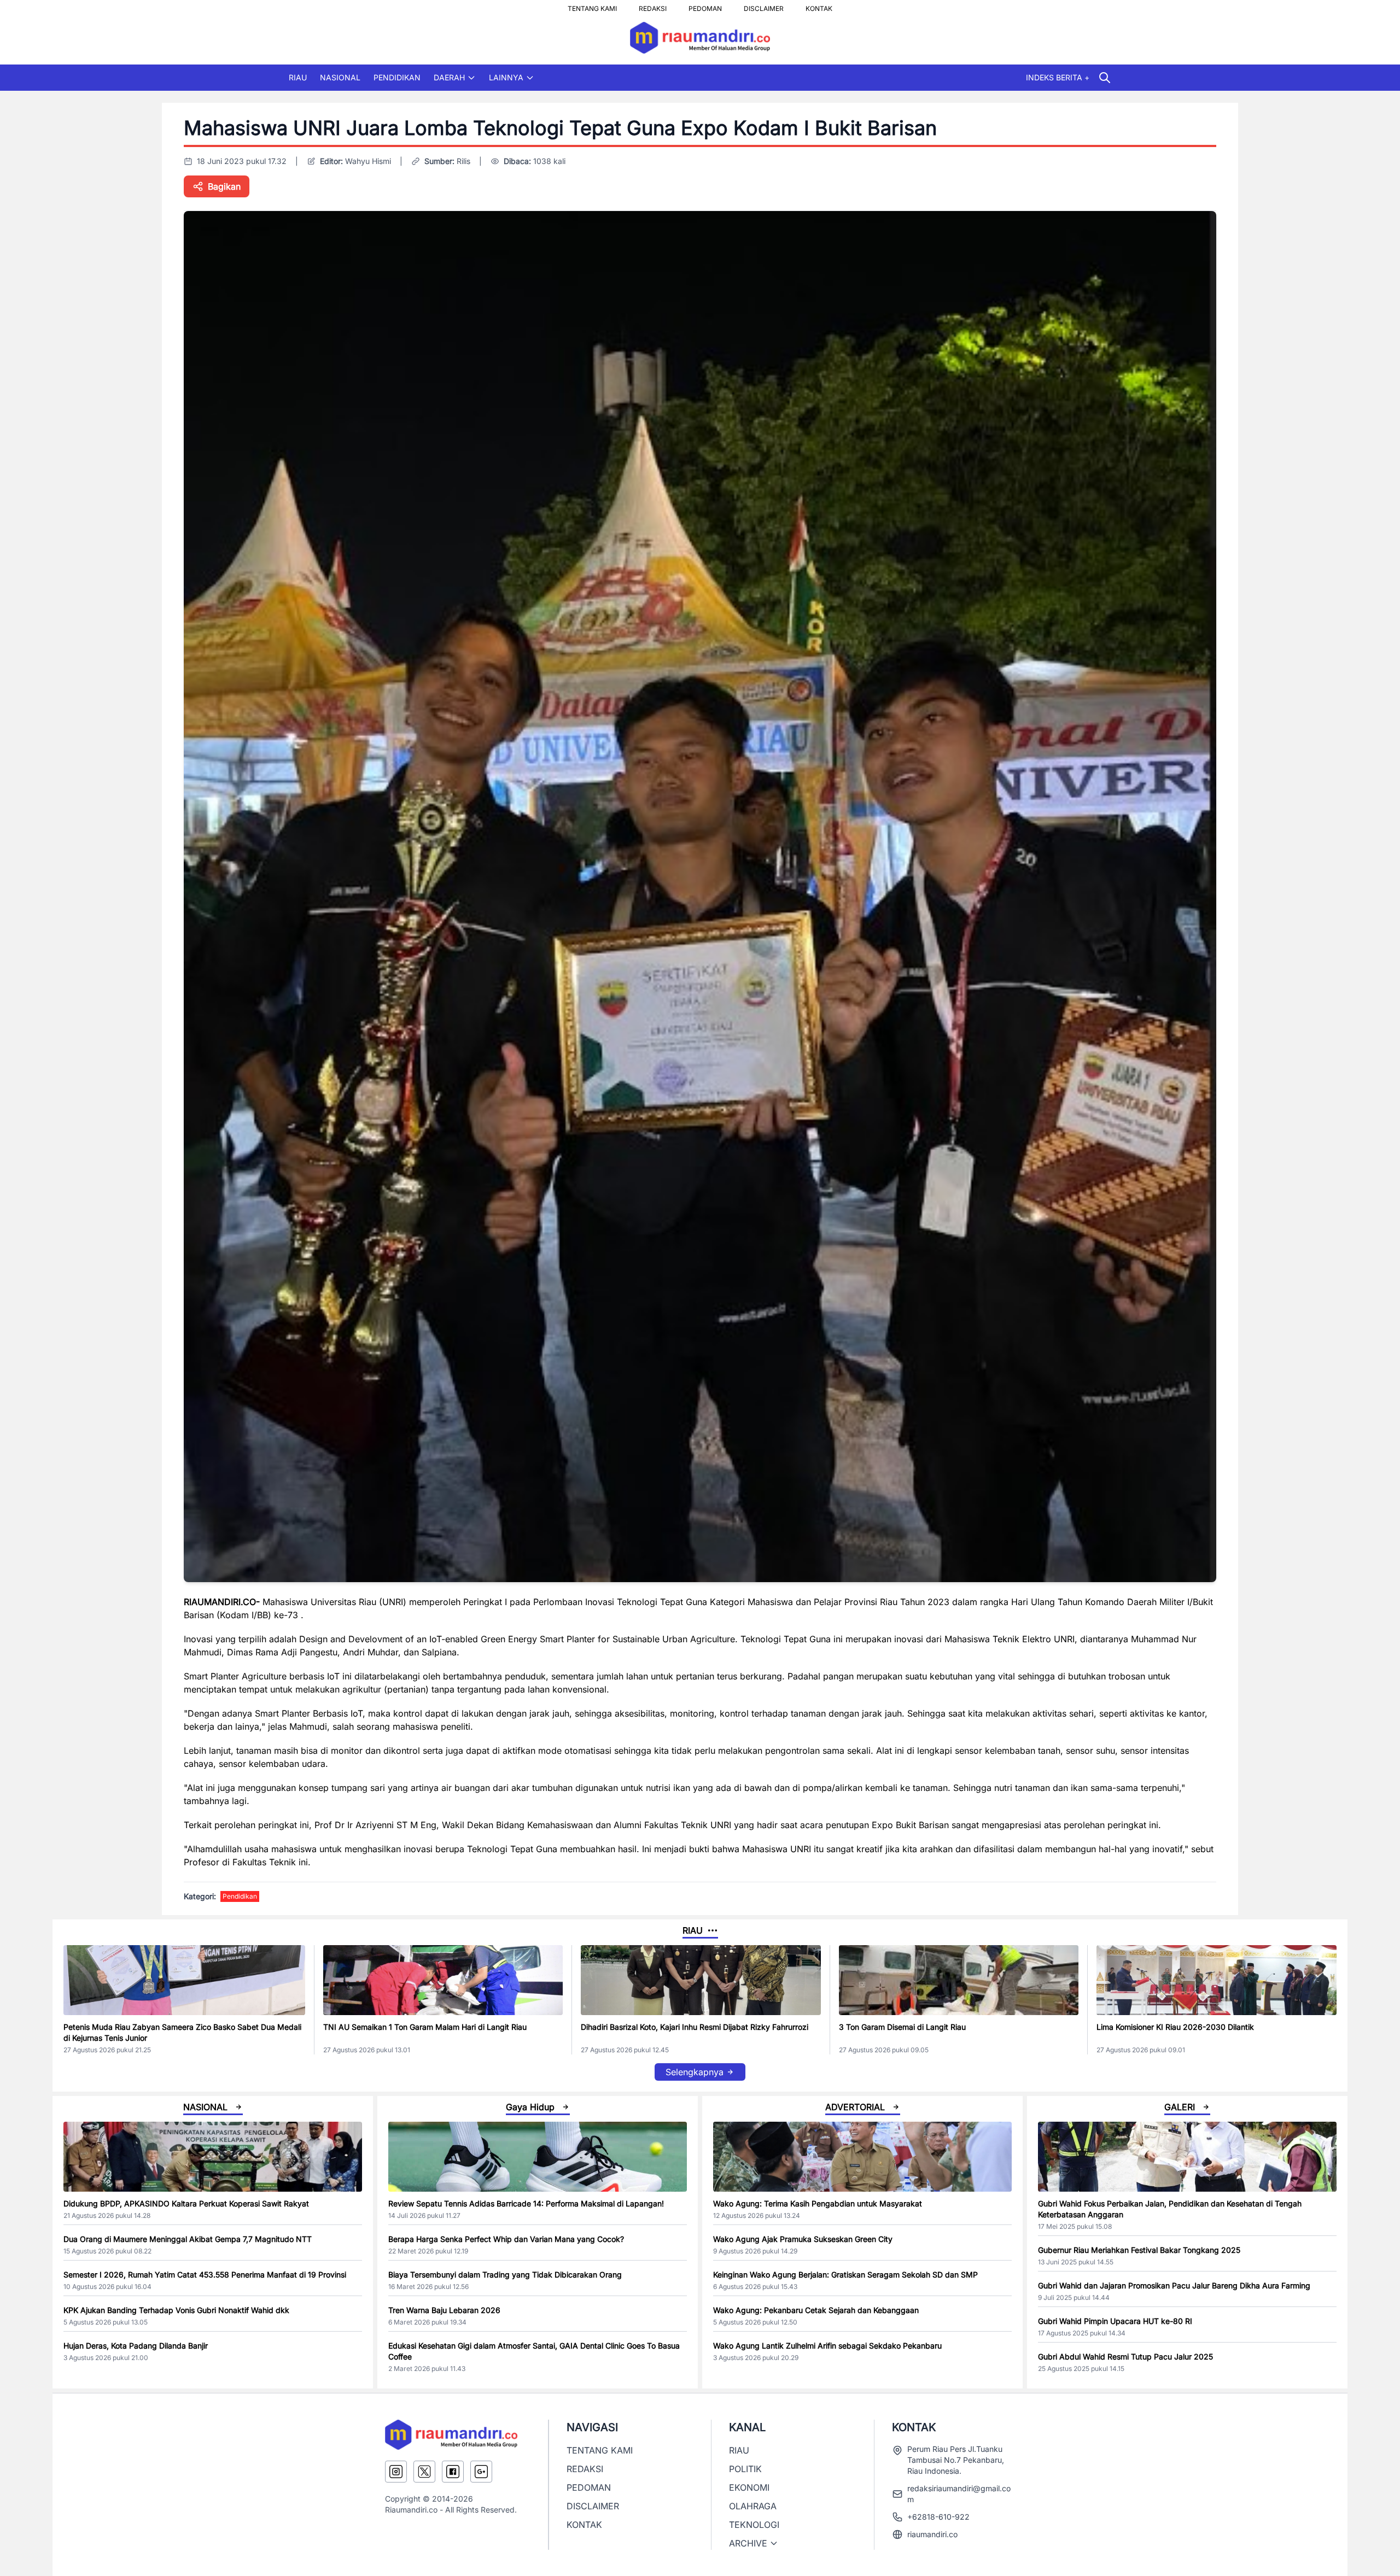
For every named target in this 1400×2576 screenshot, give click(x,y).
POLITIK (745, 2469)
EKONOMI (749, 2487)
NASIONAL (340, 77)
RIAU (298, 77)
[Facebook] (453, 2472)
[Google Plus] (481, 2472)
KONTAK (819, 5)
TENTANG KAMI (592, 5)
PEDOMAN (705, 5)
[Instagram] (396, 2472)
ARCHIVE (748, 2543)
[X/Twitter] (424, 2472)
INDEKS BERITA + (1058, 77)
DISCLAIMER (764, 5)
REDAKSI (653, 5)
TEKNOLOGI (754, 2525)
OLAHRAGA (753, 2506)
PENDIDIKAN (397, 77)
